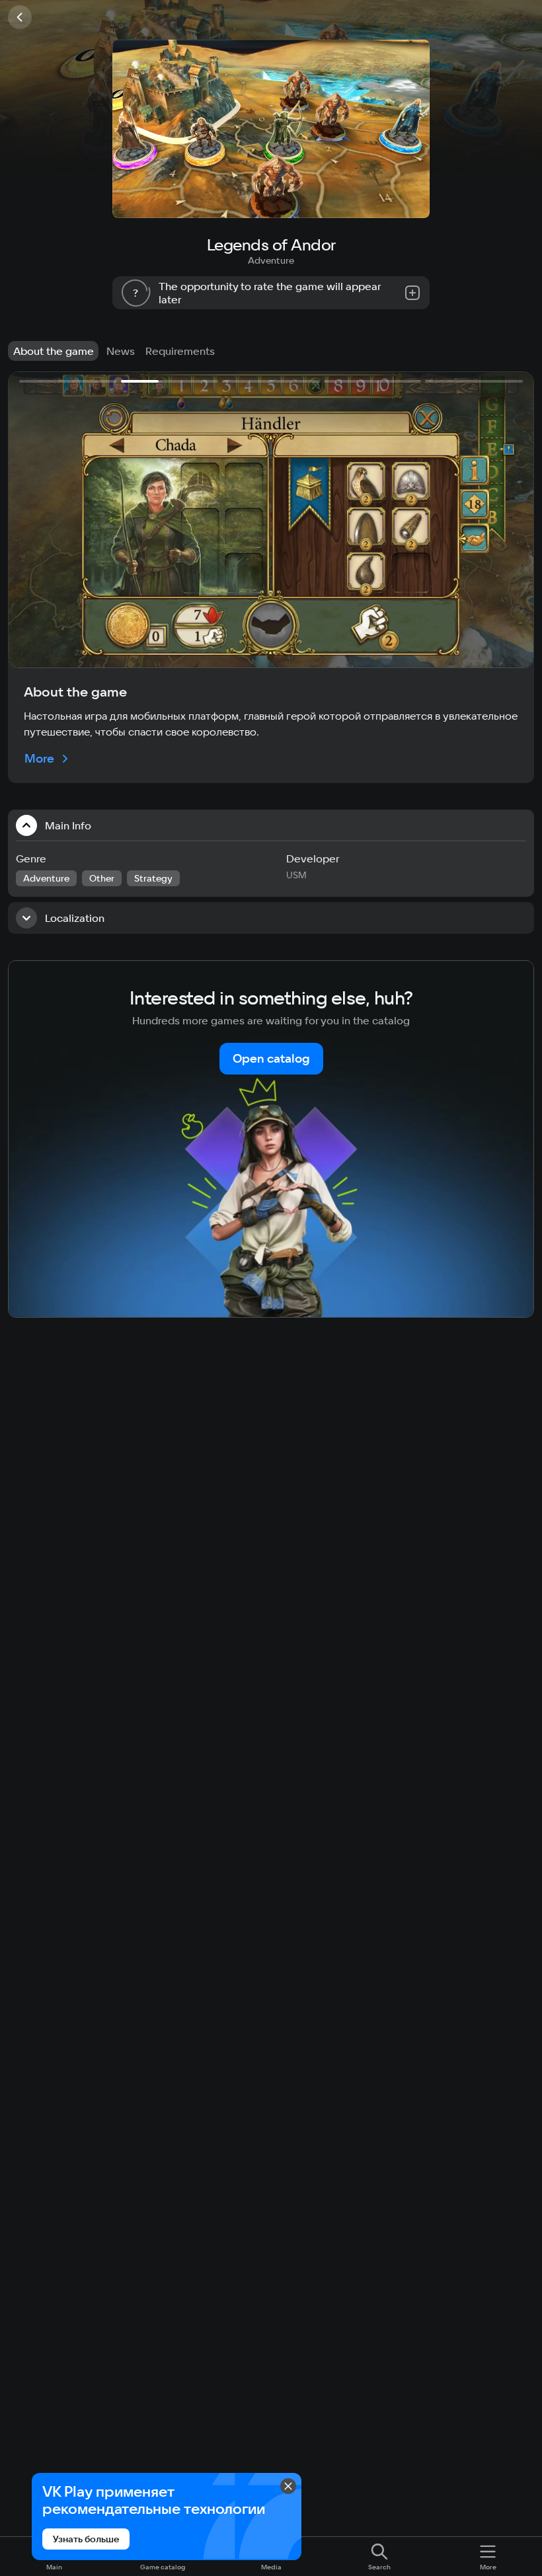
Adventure (271, 260)
